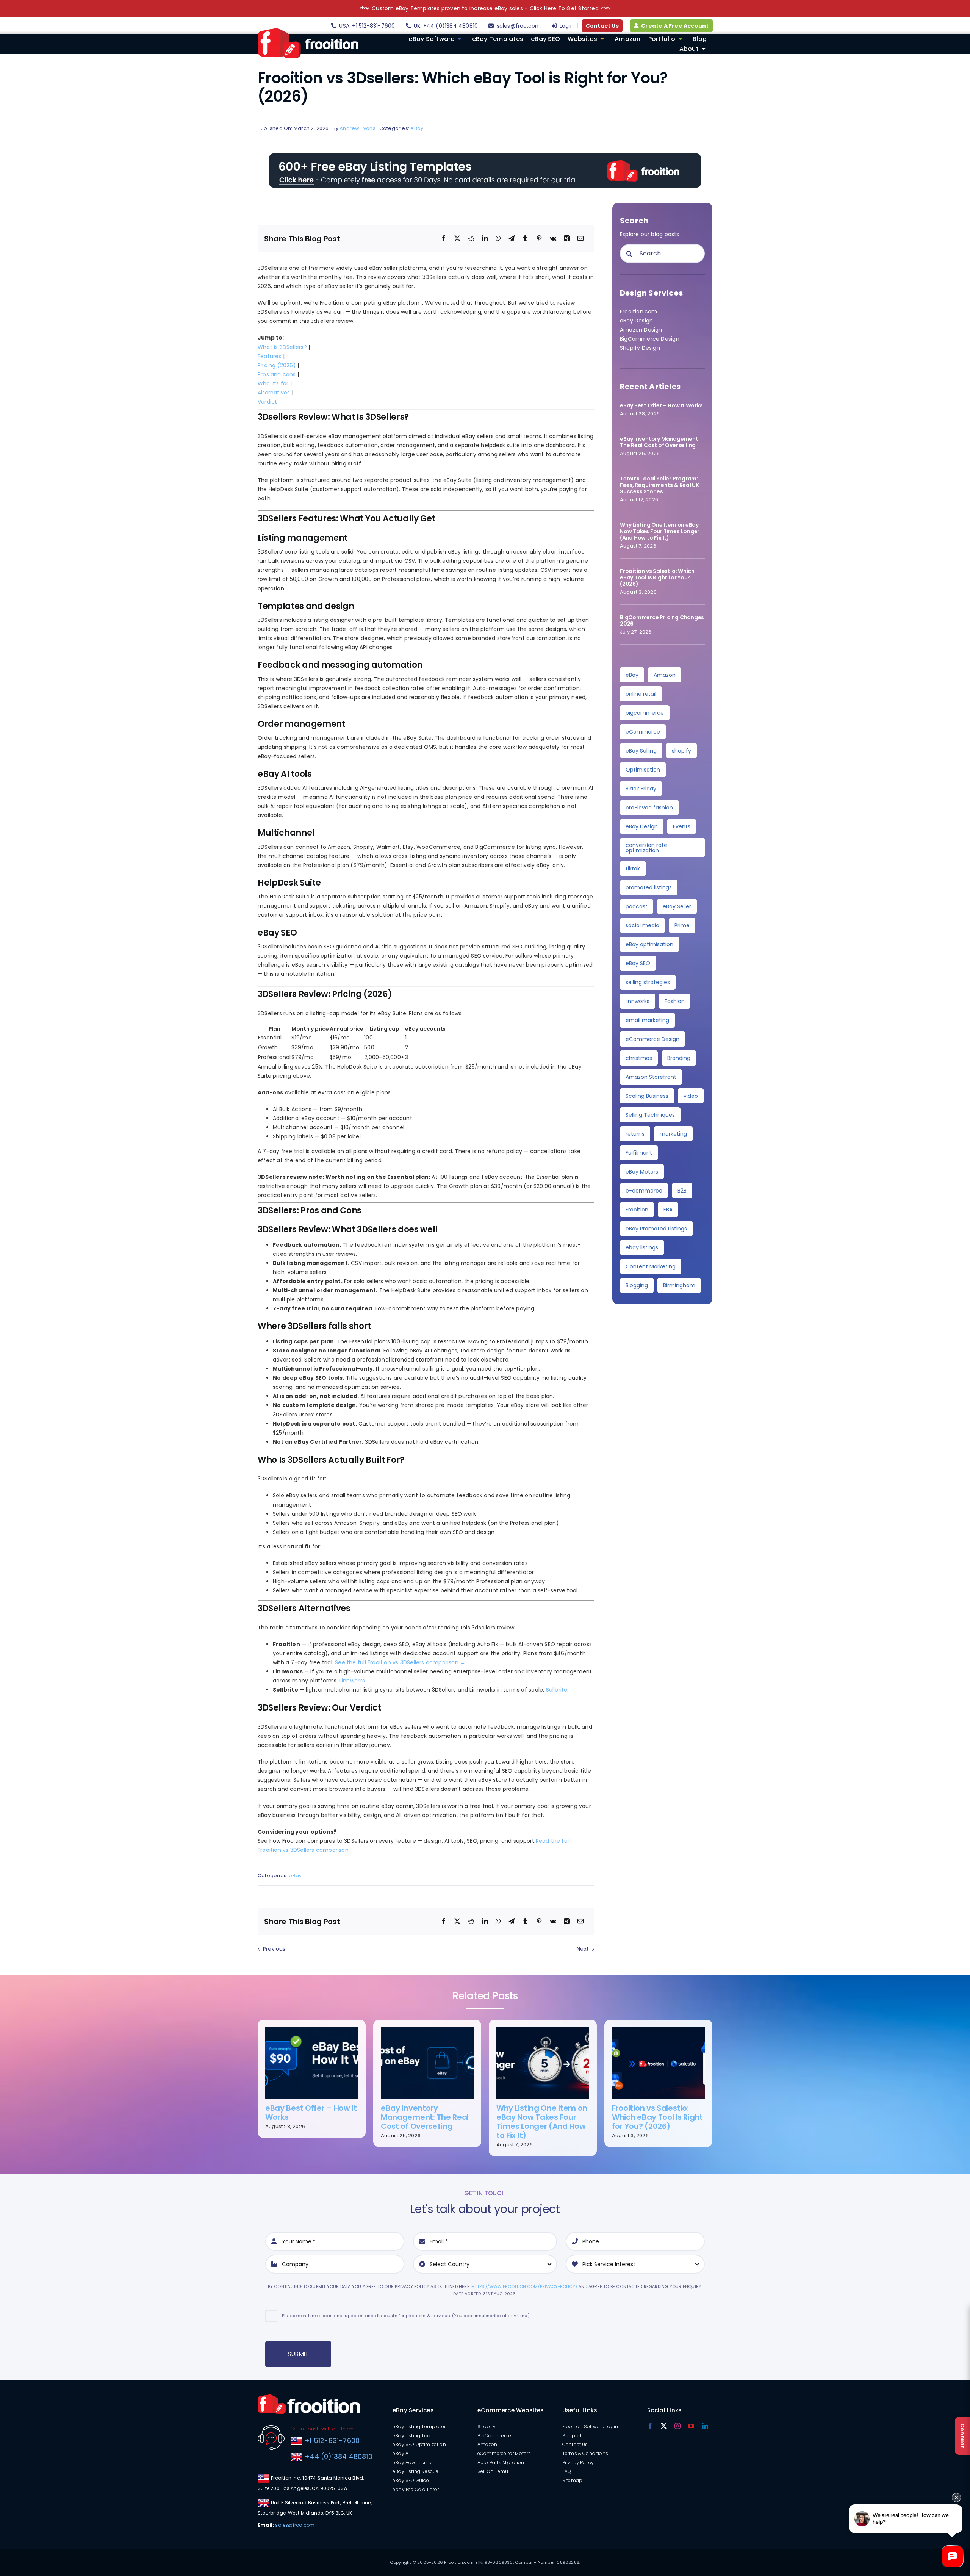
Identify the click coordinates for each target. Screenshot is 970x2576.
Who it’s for (273, 383)
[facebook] (650, 2426)
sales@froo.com (295, 2525)
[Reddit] (471, 239)
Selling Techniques (650, 1115)
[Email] (580, 239)
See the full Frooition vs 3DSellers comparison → (400, 1662)
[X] (457, 239)
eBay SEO (638, 963)
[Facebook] (444, 239)
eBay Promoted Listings (656, 1229)
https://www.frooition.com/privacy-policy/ (524, 2286)
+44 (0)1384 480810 (339, 2456)
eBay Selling (641, 751)
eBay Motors (642, 1172)
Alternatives (274, 393)
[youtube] (691, 2426)
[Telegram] (512, 239)
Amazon (665, 675)
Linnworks (352, 1681)
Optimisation (643, 770)
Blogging (637, 1285)
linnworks (638, 1001)
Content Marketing (651, 1266)
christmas (639, 1058)
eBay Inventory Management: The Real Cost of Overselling (660, 442)
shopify (681, 751)
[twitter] (664, 2426)
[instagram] (677, 2426)
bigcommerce (645, 713)
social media (642, 925)
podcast (637, 906)
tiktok (633, 869)
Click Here (543, 8)
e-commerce (644, 1191)
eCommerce (643, 732)
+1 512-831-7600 (331, 2441)
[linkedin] (705, 2426)
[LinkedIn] (485, 239)
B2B (682, 1191)
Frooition (637, 1210)
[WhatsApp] (498, 239)
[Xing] (567, 239)
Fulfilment (639, 1153)
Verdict (267, 402)
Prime (682, 925)
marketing (673, 1134)
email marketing (647, 1020)
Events (682, 826)
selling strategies (648, 982)
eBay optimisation (649, 944)
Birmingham (679, 1285)
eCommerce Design (652, 1039)
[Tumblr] (525, 239)
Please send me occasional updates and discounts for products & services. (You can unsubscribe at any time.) (406, 2316)
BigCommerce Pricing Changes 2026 (662, 621)
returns (635, 1134)
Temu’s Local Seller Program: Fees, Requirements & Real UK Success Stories (659, 485)
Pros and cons (277, 374)
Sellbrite (557, 1690)
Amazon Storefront (651, 1077)
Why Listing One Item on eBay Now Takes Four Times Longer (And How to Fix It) (660, 531)
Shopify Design (640, 348)
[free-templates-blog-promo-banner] (485, 156)
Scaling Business (647, 1096)
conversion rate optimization (646, 848)
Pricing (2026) (277, 365)
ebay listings (642, 1247)
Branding (679, 1058)
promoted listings (649, 887)
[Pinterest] (539, 239)
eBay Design (636, 321)
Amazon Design (641, 330)
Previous (274, 1949)
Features (270, 356)
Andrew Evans (357, 128)
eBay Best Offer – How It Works (661, 405)
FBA (668, 1210)
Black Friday (641, 789)
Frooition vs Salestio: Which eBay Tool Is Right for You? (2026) (657, 577)
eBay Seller (677, 906)
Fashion (675, 1001)
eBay (417, 128)
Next (583, 1949)
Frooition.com (639, 311)
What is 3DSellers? (282, 347)
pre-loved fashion (649, 808)
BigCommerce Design (650, 339)
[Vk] (553, 239)
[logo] (308, 31)
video (691, 1096)
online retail (641, 694)
